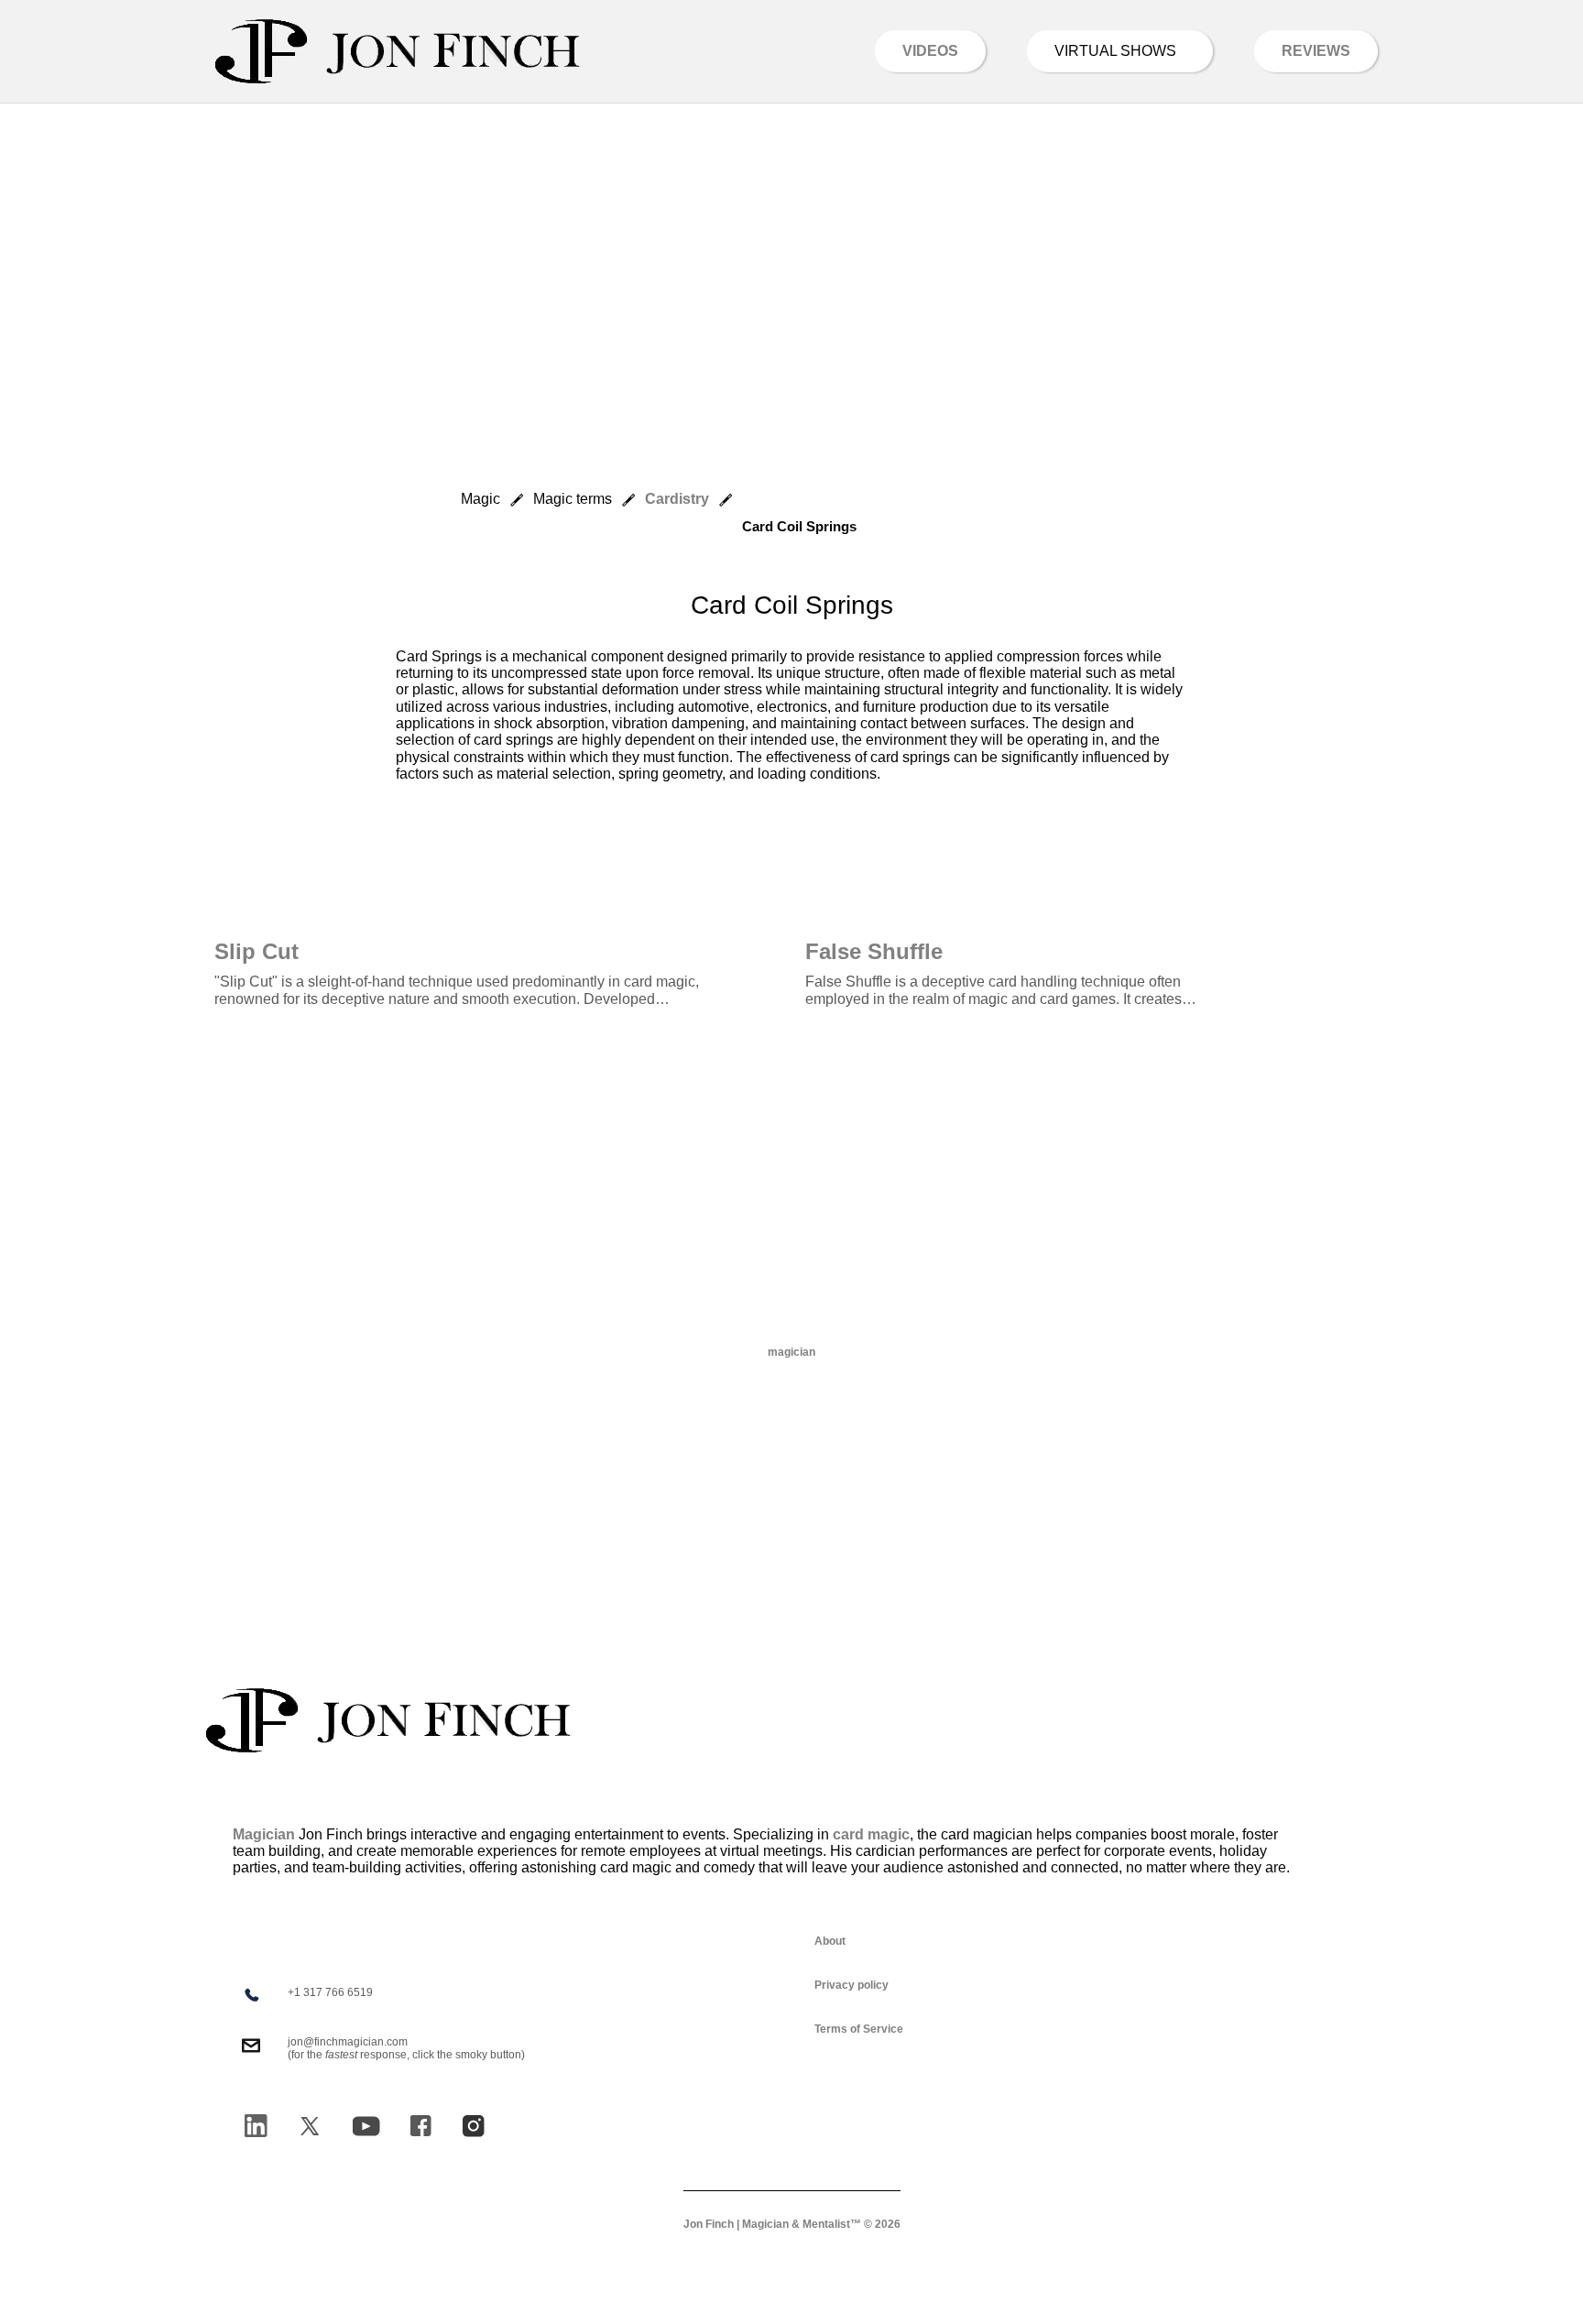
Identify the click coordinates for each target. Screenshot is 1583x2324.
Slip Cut (257, 951)
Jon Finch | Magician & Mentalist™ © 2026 (792, 2225)
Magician (264, 1834)
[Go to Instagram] (474, 2126)
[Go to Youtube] (366, 2126)
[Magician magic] (388, 1720)
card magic (871, 1834)
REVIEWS (1316, 51)
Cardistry (677, 499)
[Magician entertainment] (398, 51)
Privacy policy (852, 1985)
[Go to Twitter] (310, 2126)
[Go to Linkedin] (256, 2126)
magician (791, 1352)
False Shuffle (874, 951)
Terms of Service (859, 2029)
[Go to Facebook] (420, 2126)
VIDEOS (930, 51)
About (830, 1941)
